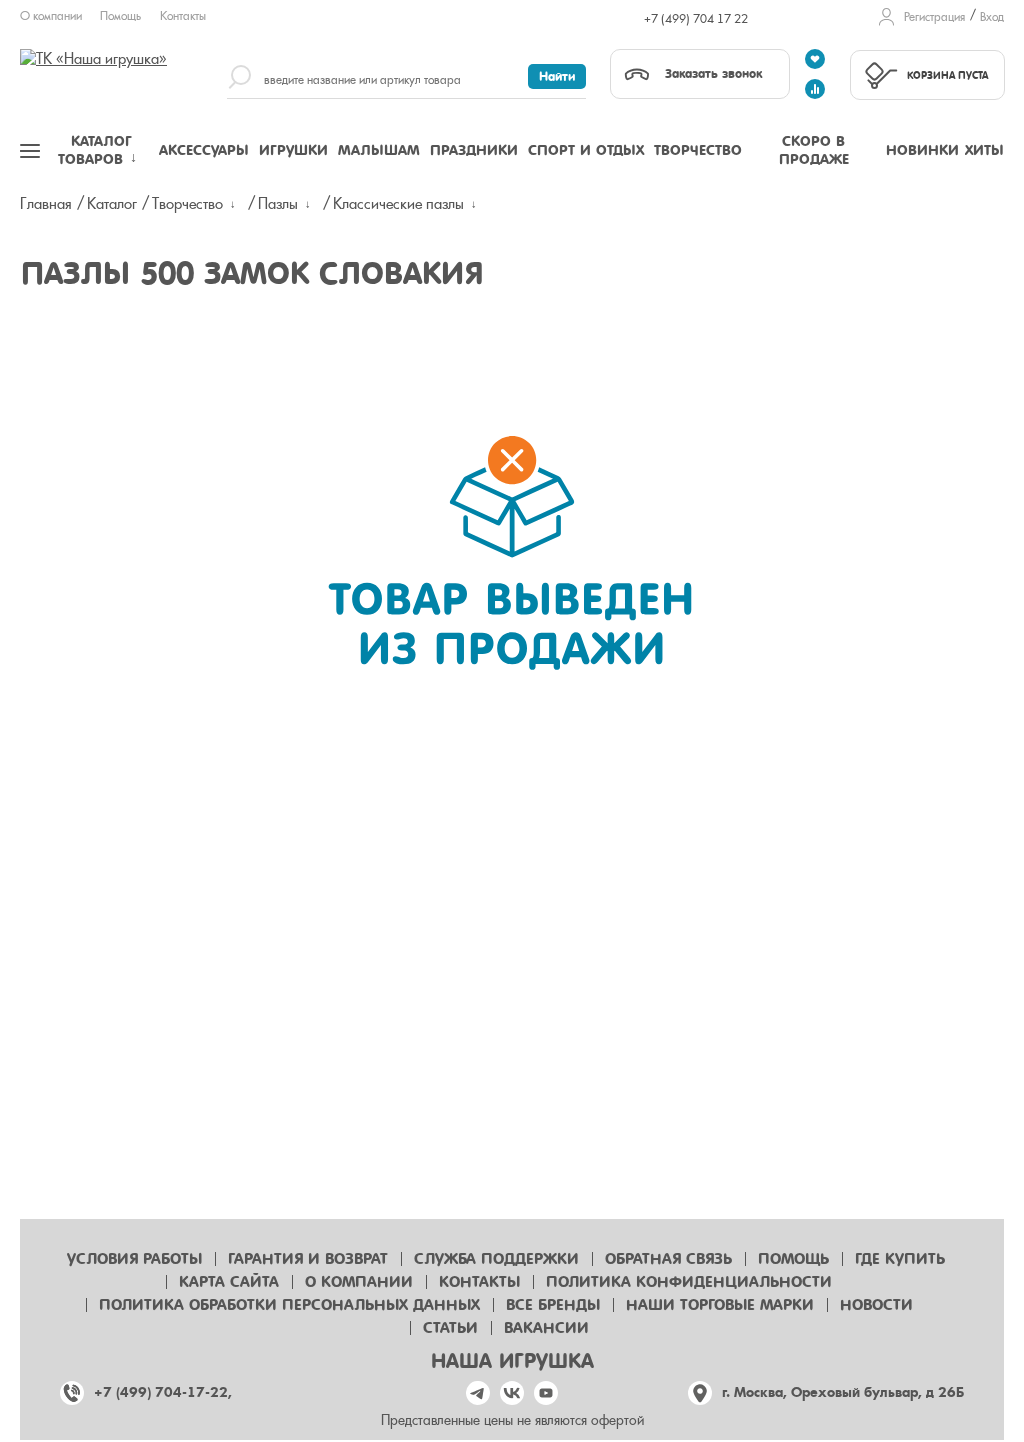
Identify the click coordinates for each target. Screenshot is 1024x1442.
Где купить (900, 1259)
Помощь (120, 16)
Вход (992, 17)
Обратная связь (668, 1259)
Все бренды (553, 1305)
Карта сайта (229, 1282)
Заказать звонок (713, 73)
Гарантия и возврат (308, 1259)
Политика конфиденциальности (689, 1282)
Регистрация (934, 17)
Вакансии (546, 1328)
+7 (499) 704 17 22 (696, 19)
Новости (876, 1305)
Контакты (183, 16)
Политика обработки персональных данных (289, 1305)
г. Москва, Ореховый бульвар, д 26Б (843, 1392)
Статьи (450, 1328)
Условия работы (134, 1259)
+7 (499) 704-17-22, (163, 1392)
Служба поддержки (496, 1259)
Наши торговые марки (720, 1305)
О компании (51, 16)
